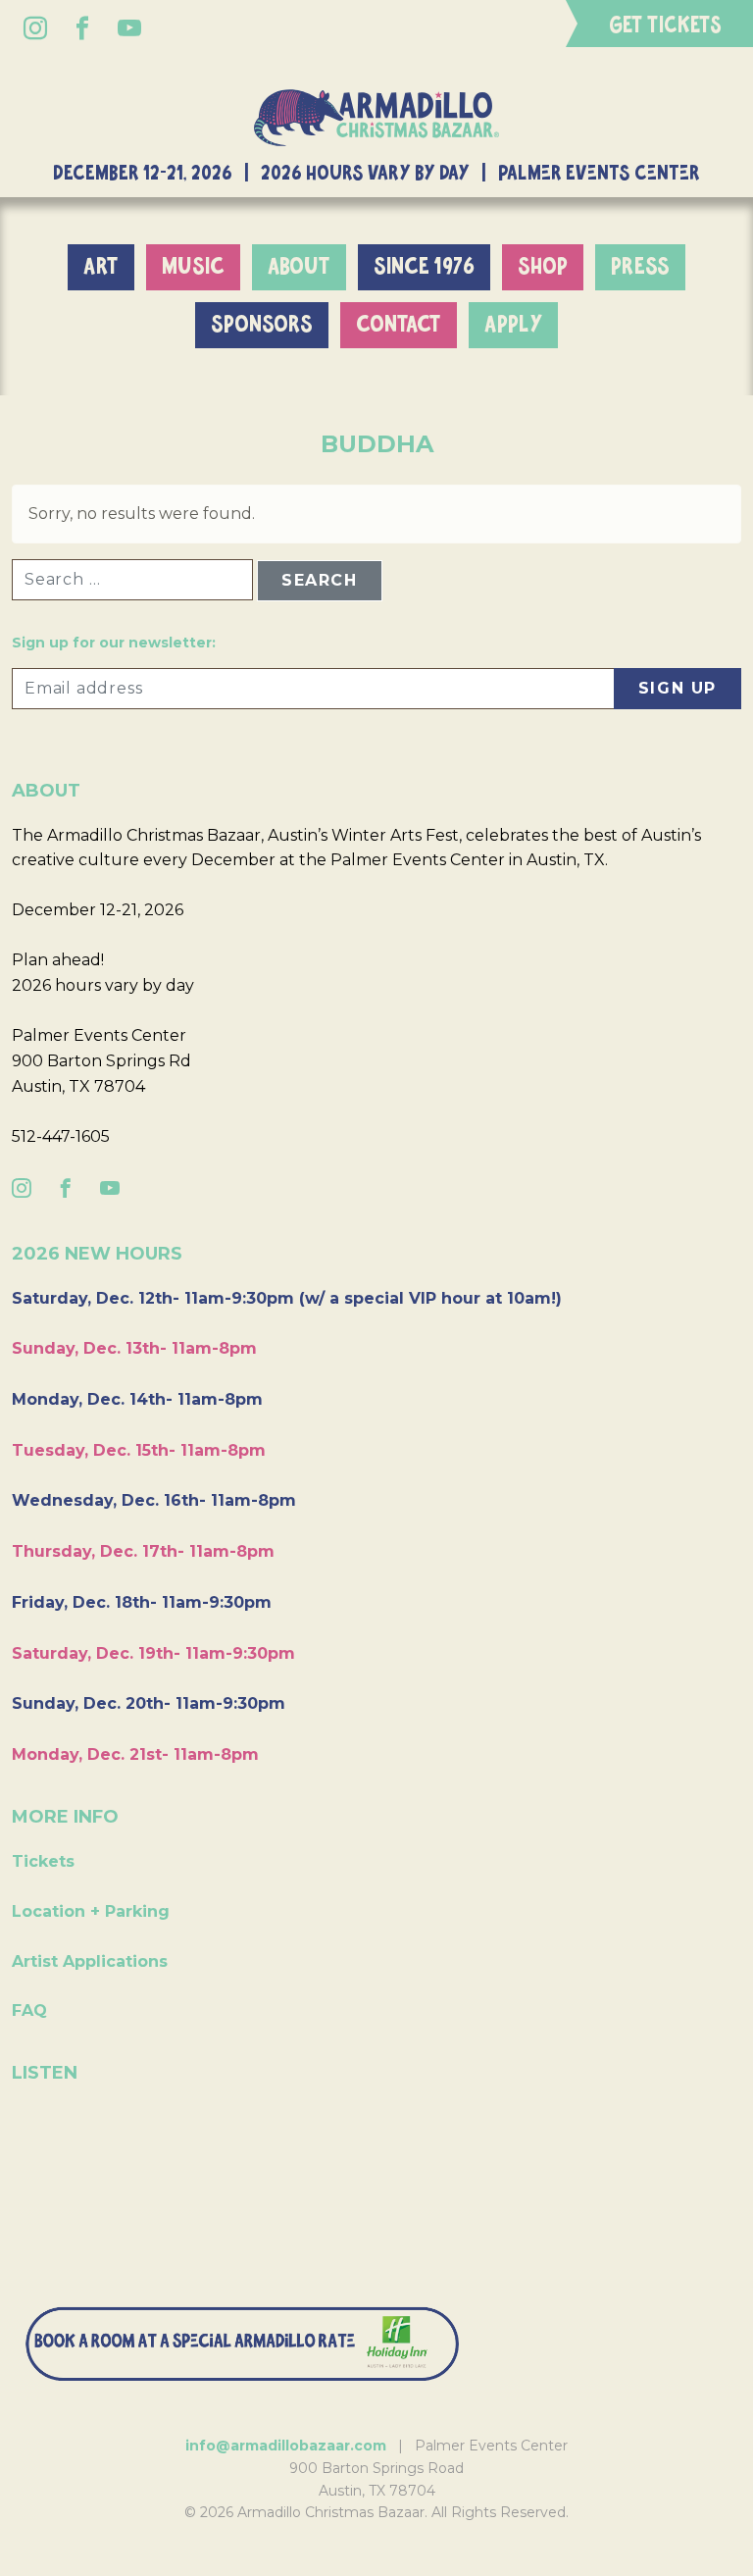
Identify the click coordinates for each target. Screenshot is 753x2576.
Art (101, 267)
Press (640, 267)
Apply (513, 325)
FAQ (29, 2010)
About (299, 267)
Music (193, 267)
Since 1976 (424, 267)
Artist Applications (90, 1961)
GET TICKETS (665, 26)
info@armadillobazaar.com (286, 2446)
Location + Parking (91, 1911)
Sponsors (262, 325)
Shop (543, 267)
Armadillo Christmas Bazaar (376, 117)
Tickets (43, 1861)
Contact (399, 325)
